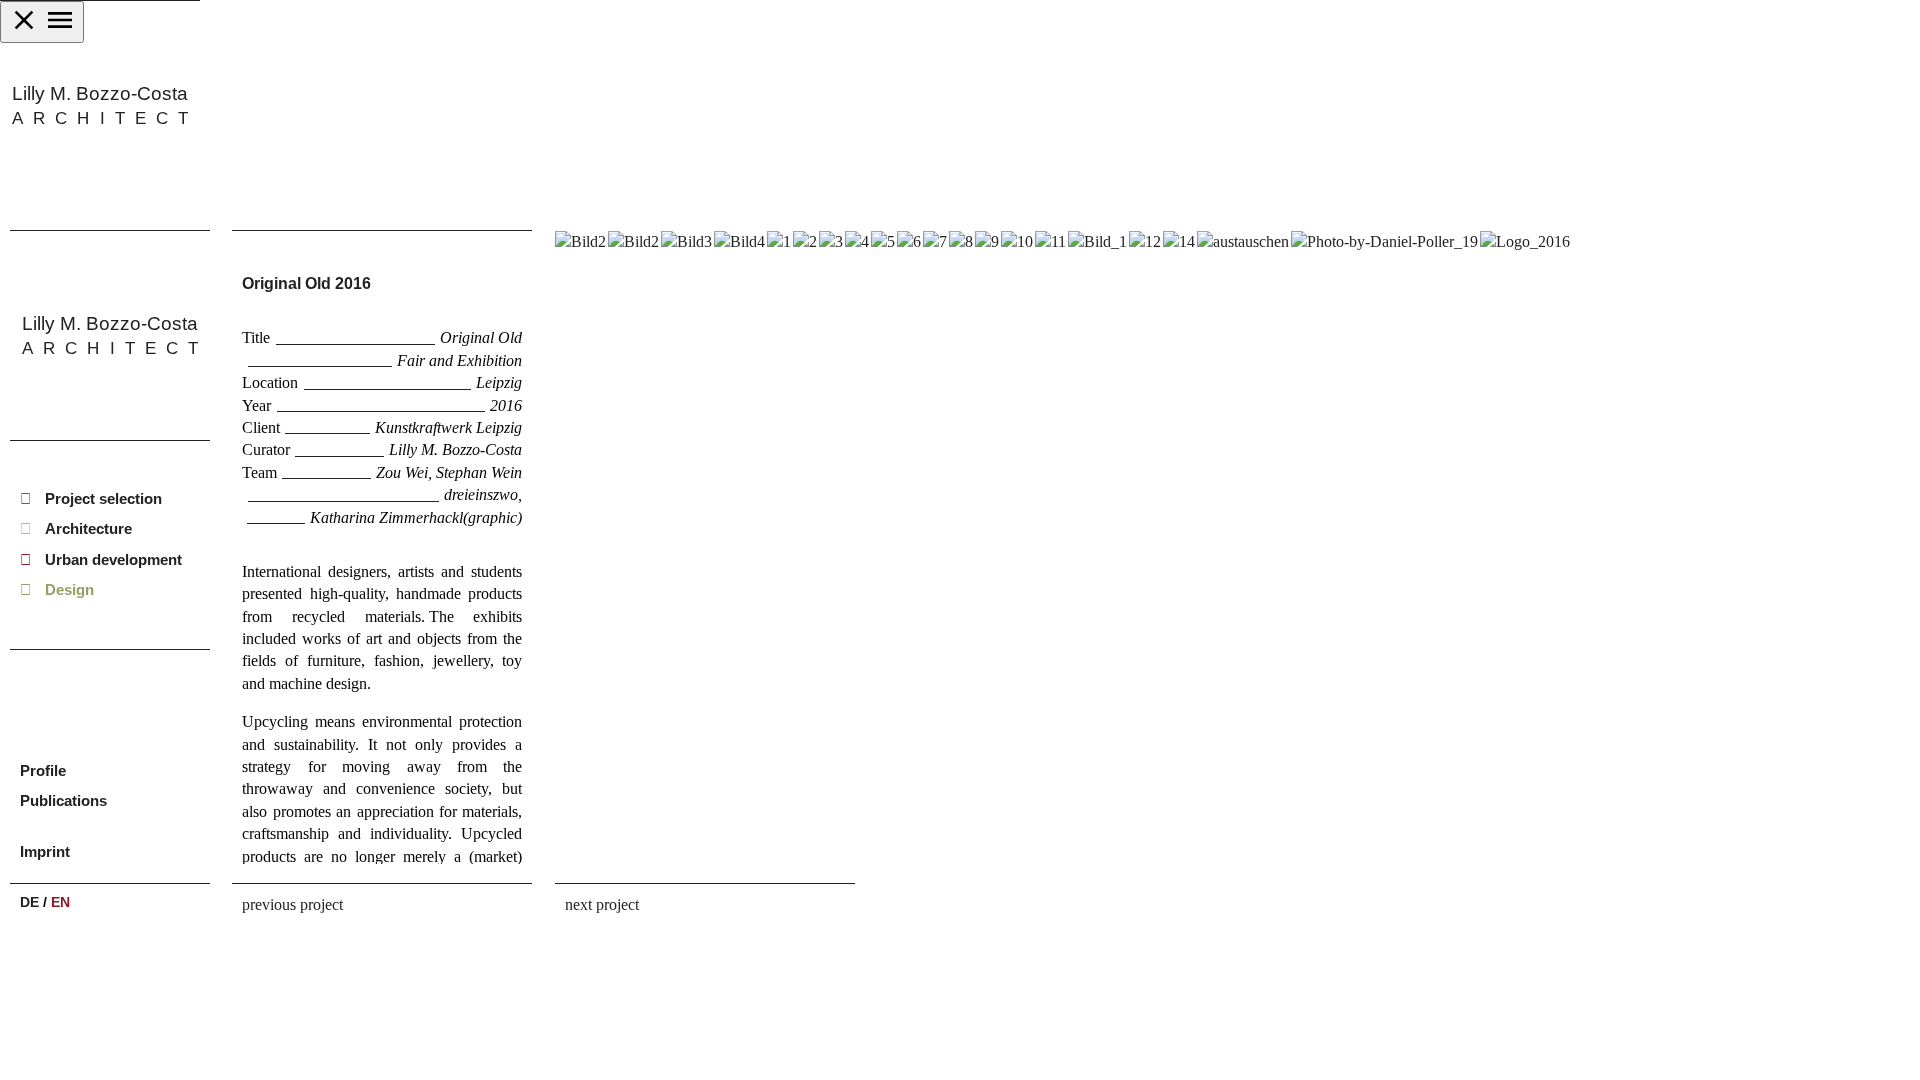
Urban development (113, 559)
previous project (292, 904)
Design (69, 589)
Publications (63, 800)
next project (602, 904)
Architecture (88, 529)
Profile (43, 770)
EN (60, 902)
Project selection (103, 498)
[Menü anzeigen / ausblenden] (42, 22)
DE (29, 902)
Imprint (45, 851)
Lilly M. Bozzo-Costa (100, 105)
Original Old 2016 (306, 283)
